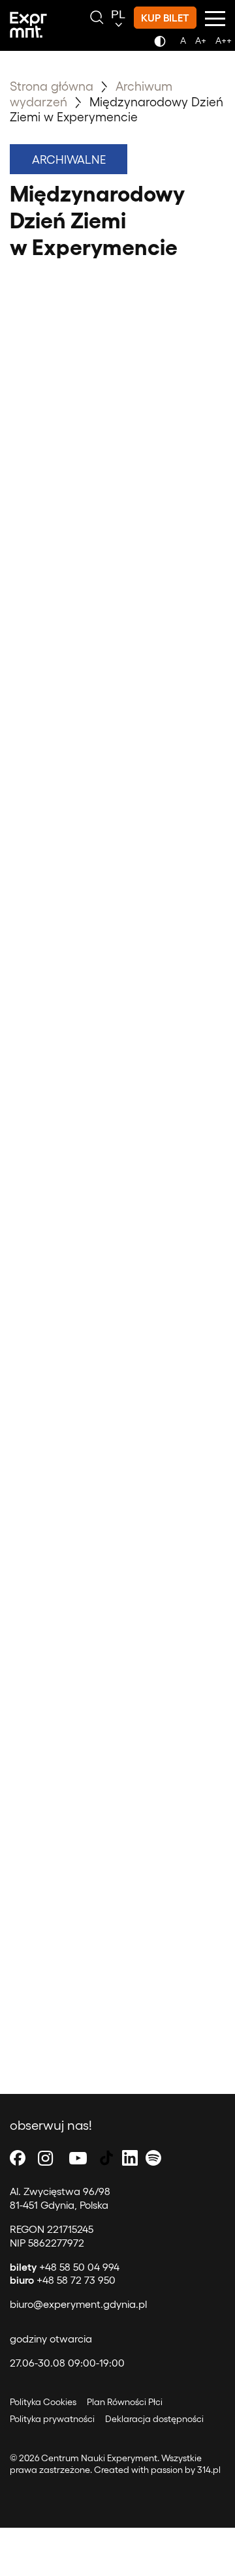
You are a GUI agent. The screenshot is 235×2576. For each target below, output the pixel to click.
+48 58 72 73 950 (63, 2280)
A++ (224, 40)
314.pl (209, 2469)
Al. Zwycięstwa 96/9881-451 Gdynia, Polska (60, 2198)
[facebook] (18, 2158)
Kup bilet (165, 17)
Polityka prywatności (52, 2418)
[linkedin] (130, 2158)
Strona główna (52, 85)
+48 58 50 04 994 (65, 2266)
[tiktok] (106, 2158)
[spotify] (153, 2158)
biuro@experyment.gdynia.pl (78, 2304)
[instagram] (46, 2158)
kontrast (162, 45)
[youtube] (78, 2158)
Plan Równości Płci (125, 2402)
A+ (201, 40)
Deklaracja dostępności (154, 2418)
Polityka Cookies (43, 2402)
